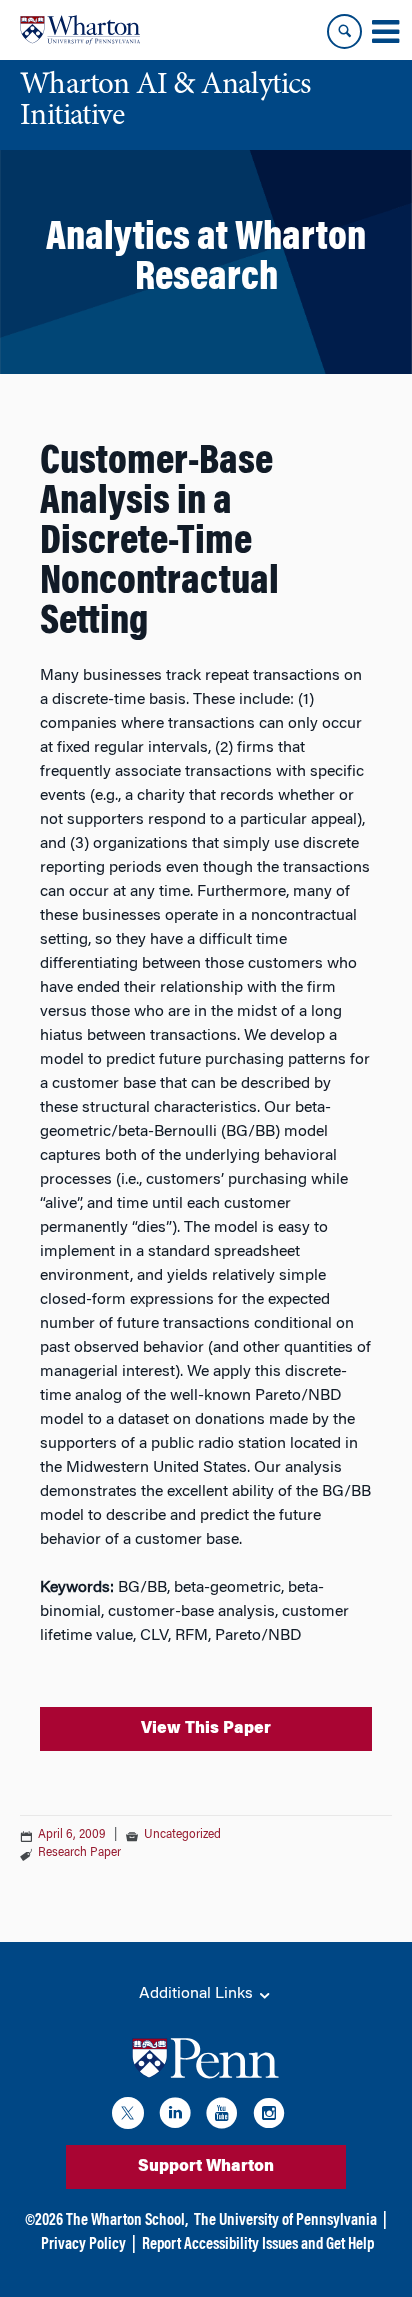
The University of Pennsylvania (285, 2221)
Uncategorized (182, 1835)
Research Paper (79, 1853)
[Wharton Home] (80, 30)
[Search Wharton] (344, 31)
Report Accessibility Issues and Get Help (258, 2245)
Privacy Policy (83, 2245)
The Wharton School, (127, 2221)
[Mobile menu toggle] (385, 32)
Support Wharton (206, 2167)
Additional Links (198, 1994)
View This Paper (206, 1729)
